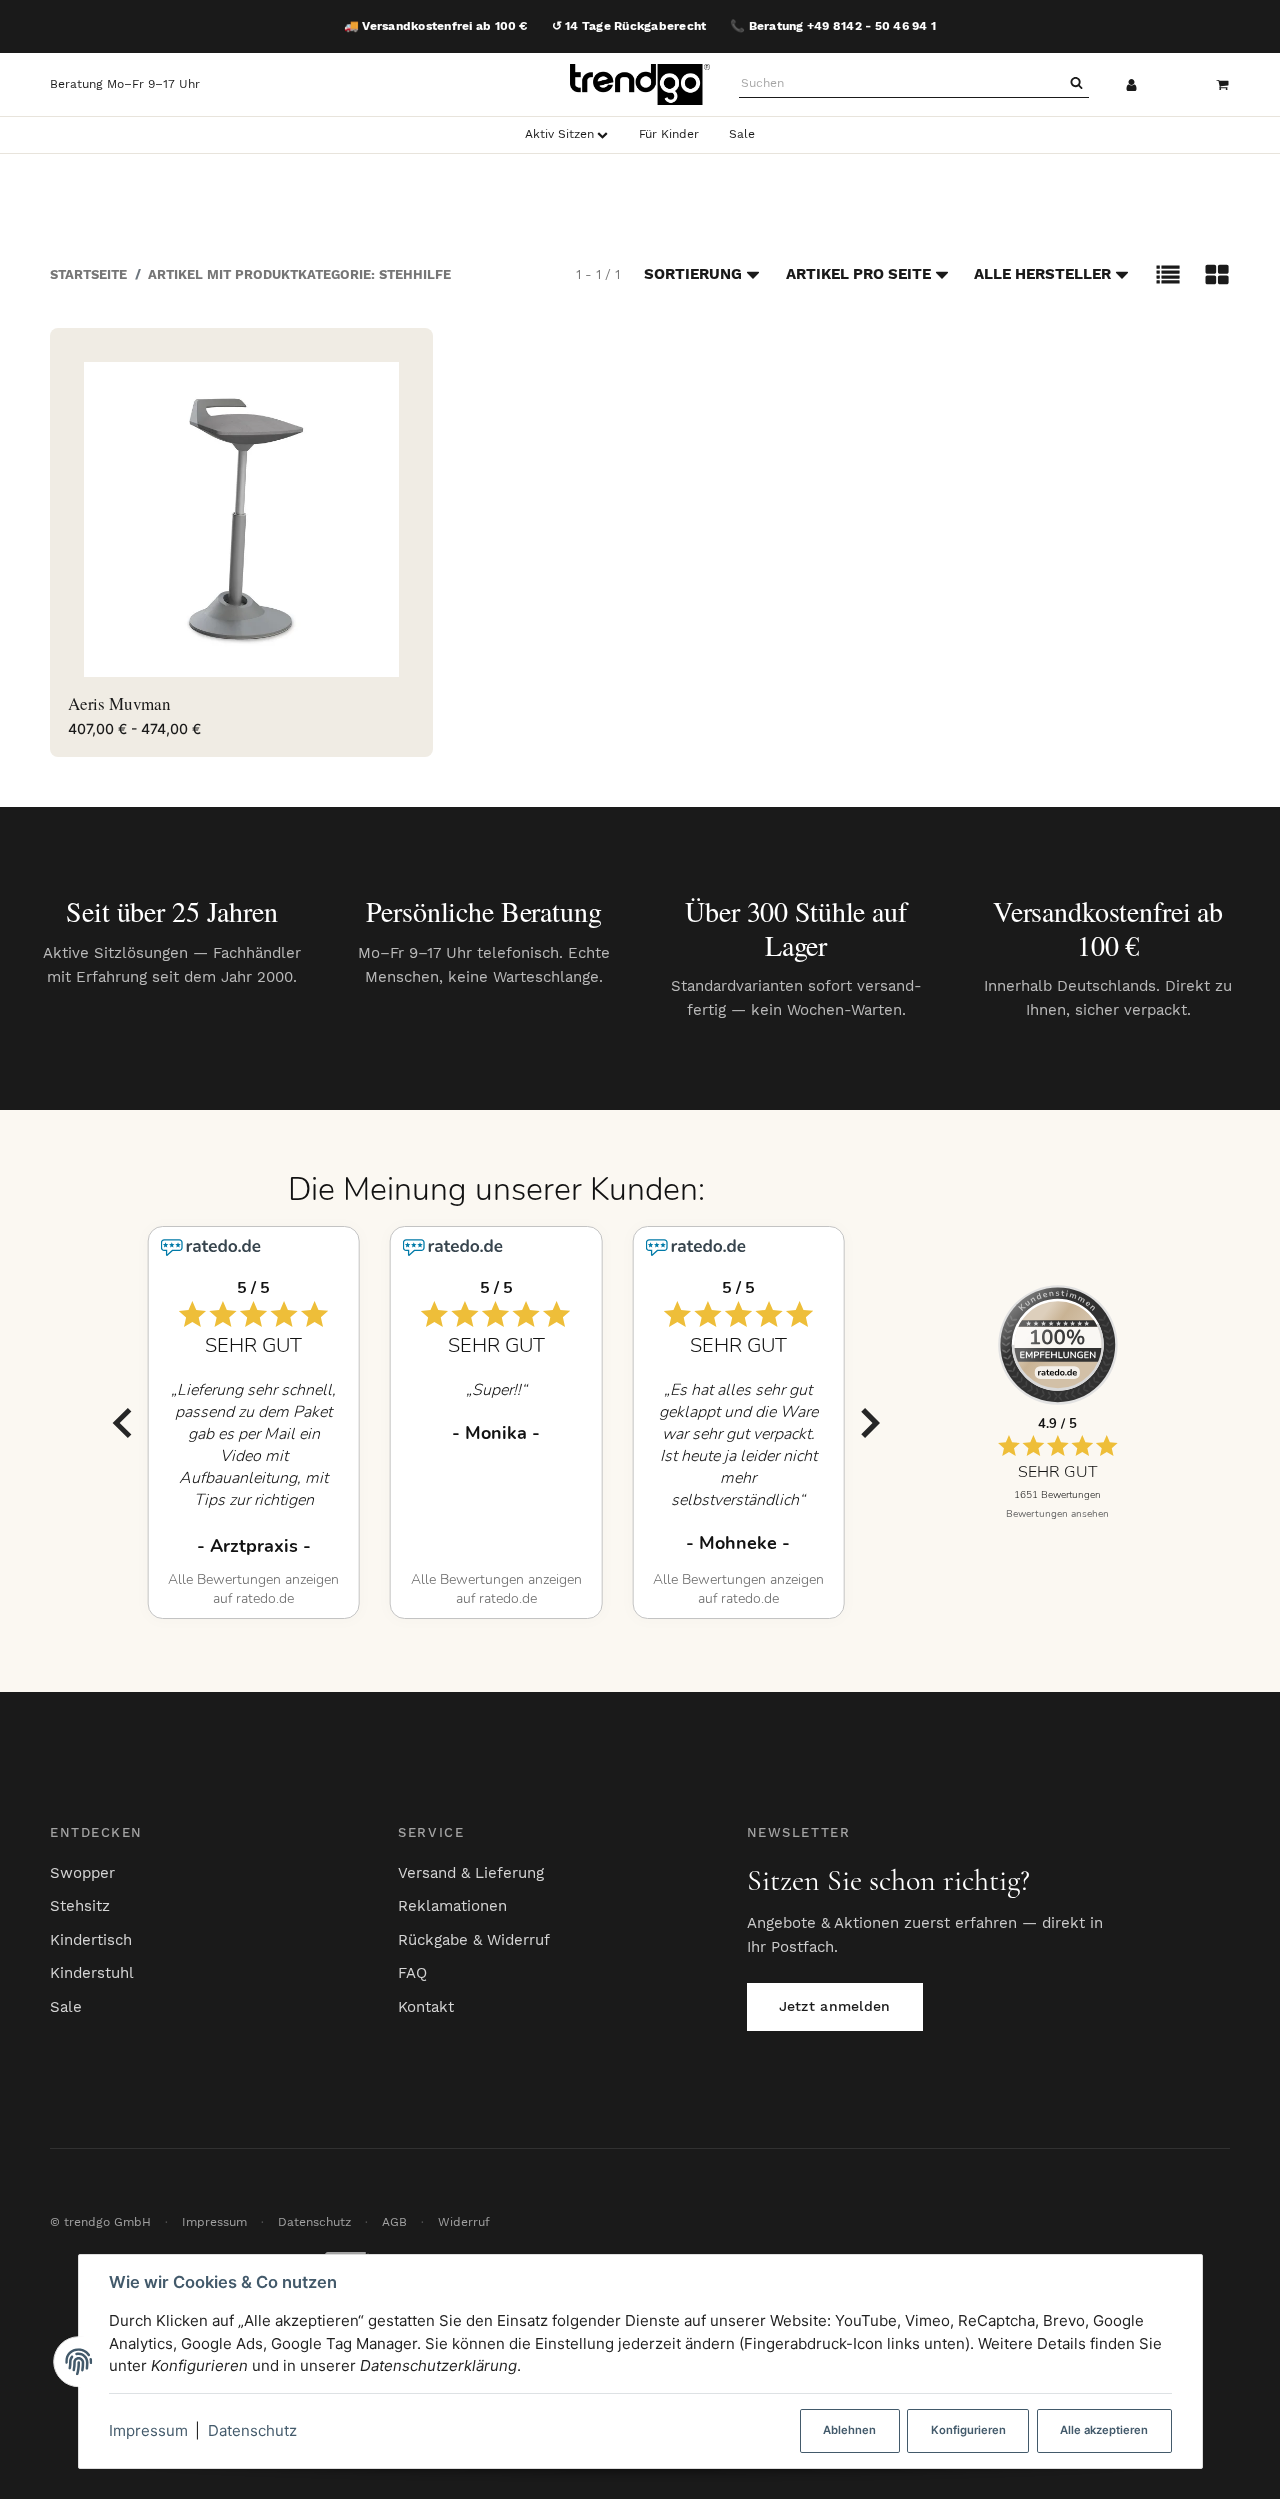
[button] (1168, 274)
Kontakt (426, 2007)
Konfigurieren (968, 2430)
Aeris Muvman (119, 703)
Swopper (82, 1873)
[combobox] (901, 83)
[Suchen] (1076, 83)
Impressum (148, 2430)
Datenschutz (252, 2430)
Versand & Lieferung (471, 1873)
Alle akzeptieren (1104, 2430)
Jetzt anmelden (835, 2006)
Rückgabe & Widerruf (474, 1940)
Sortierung (693, 274)
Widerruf (464, 2222)
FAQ (412, 1973)
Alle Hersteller (1042, 274)
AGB (394, 2222)
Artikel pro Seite (858, 274)
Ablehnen (849, 2430)
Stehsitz (80, 1906)
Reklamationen (452, 1906)
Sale (66, 2007)
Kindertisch (91, 1940)
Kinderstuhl (92, 1973)
